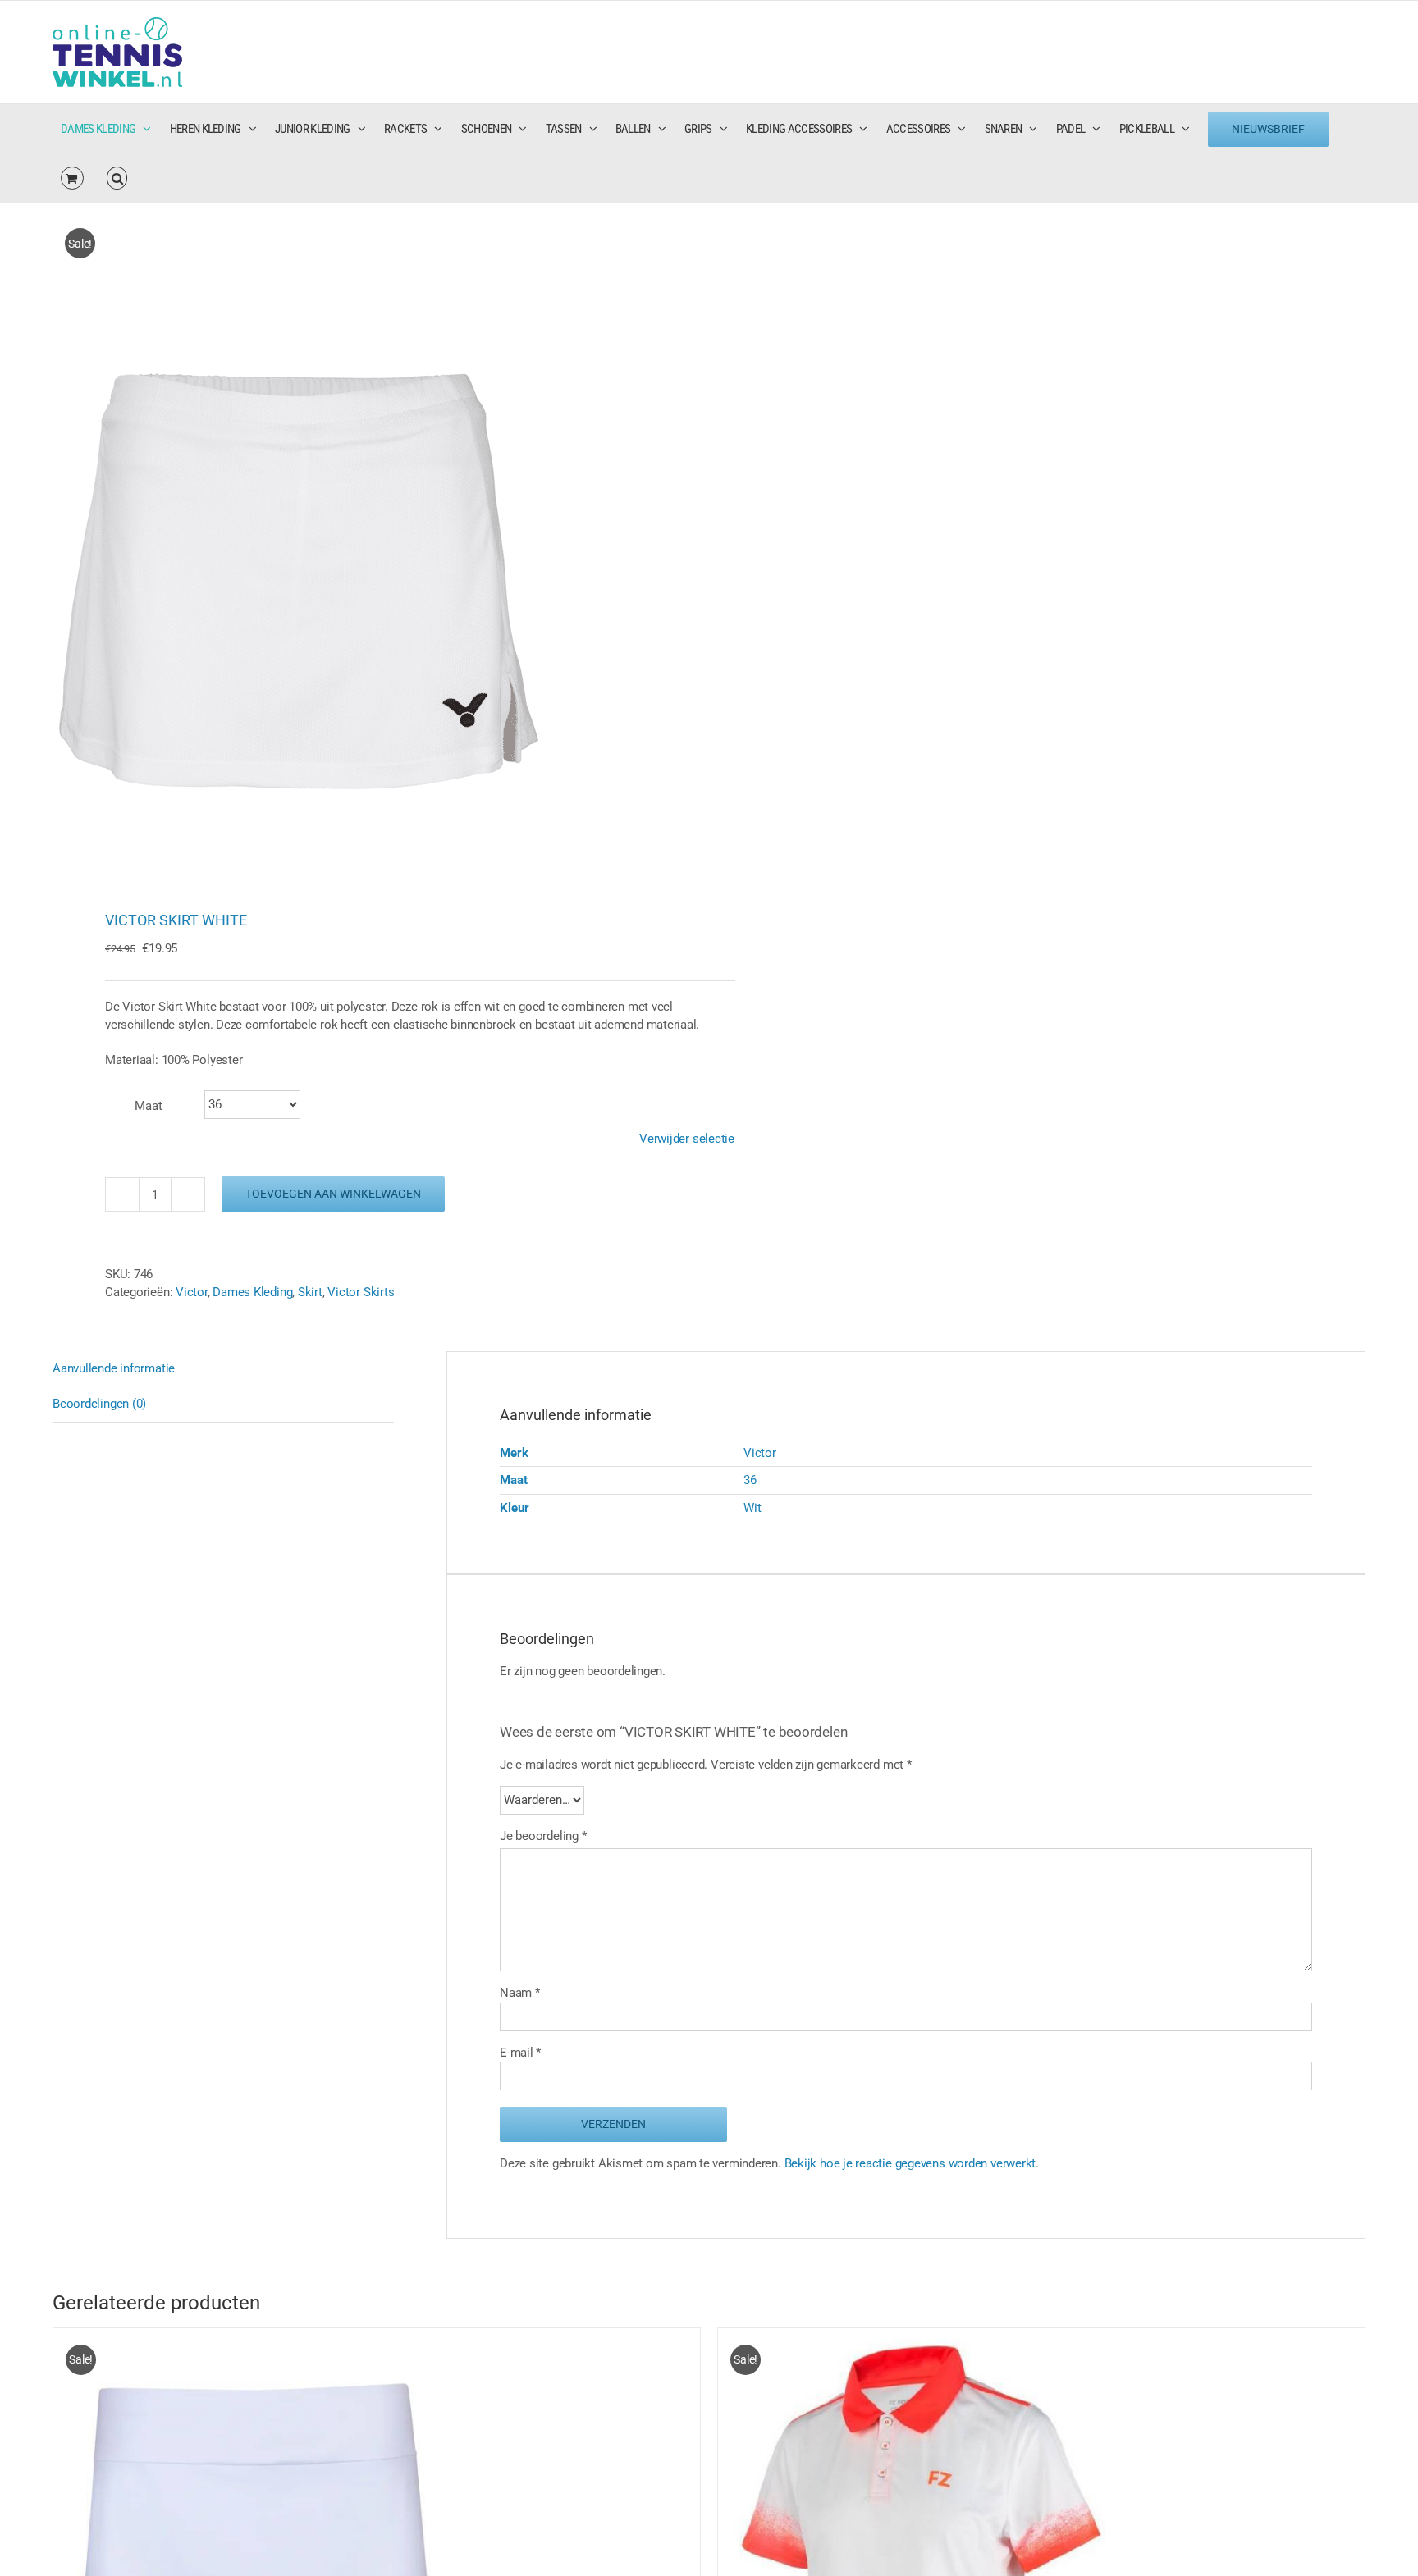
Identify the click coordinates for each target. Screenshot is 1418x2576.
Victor (192, 1292)
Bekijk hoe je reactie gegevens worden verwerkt (910, 2163)
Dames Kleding (252, 1292)
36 (750, 1480)
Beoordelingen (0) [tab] (99, 1404)
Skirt (310, 1292)
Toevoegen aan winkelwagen (333, 1194)
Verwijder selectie (687, 1139)
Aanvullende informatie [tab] (114, 1368)
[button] (117, 178)
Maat (149, 1106)
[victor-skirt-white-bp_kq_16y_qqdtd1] (368, 540)
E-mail (520, 2053)
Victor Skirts (361, 1292)
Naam (520, 1993)
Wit (752, 1508)
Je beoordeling (543, 1836)
